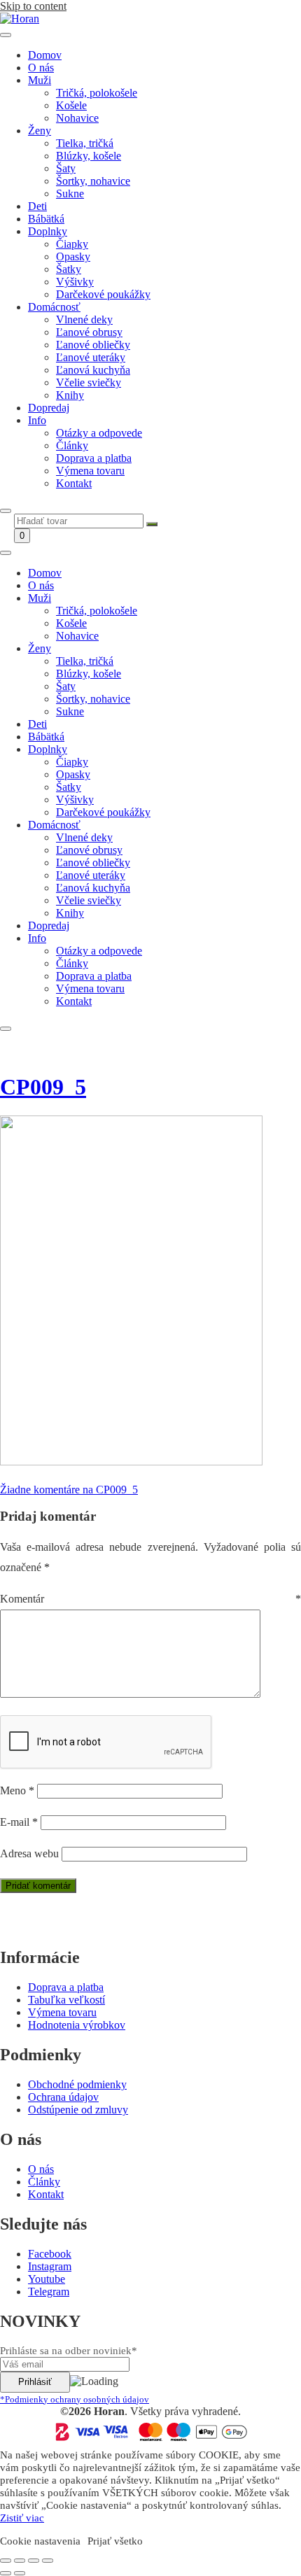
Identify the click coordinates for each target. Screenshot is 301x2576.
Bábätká (46, 219)
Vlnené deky (84, 319)
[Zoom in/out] (48, 2561)
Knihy (70, 395)
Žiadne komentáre (69, 1490)
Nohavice (77, 118)
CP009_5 (43, 1087)
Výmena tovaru (90, 471)
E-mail (19, 1822)
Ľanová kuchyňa (93, 370)
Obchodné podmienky (77, 2084)
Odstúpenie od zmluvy (78, 2110)
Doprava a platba (94, 458)
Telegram (49, 2292)
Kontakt (74, 483)
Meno (17, 1790)
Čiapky (72, 244)
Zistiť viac (22, 2518)
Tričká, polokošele (97, 93)
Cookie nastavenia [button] (40, 2541)
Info (37, 420)
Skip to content (33, 6)
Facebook (50, 2254)
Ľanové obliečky (93, 345)
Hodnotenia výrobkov (77, 2025)
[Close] (6, 511)
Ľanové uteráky (91, 357)
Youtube (47, 2279)
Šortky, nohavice (93, 181)
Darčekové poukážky (103, 294)
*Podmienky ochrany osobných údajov (75, 2399)
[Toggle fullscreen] (34, 2561)
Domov (45, 55)
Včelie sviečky (89, 382)
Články (72, 445)
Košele (71, 105)
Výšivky (75, 282)
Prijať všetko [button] (115, 2541)
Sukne (70, 193)
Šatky (69, 269)
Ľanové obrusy (89, 332)
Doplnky (48, 231)
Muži (40, 80)
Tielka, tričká (85, 143)
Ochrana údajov (63, 2097)
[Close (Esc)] (6, 2561)
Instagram (50, 2266)
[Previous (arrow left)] (6, 2573)
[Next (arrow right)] (20, 2573)
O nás (41, 68)
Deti (37, 206)
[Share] (20, 2561)
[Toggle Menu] (6, 35)
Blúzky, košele (89, 156)
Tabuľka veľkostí (66, 2000)
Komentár (150, 1599)
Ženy (40, 131)
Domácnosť (54, 307)
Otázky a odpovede (99, 433)
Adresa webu (29, 1853)
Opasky (73, 256)
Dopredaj (49, 408)
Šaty (66, 168)
